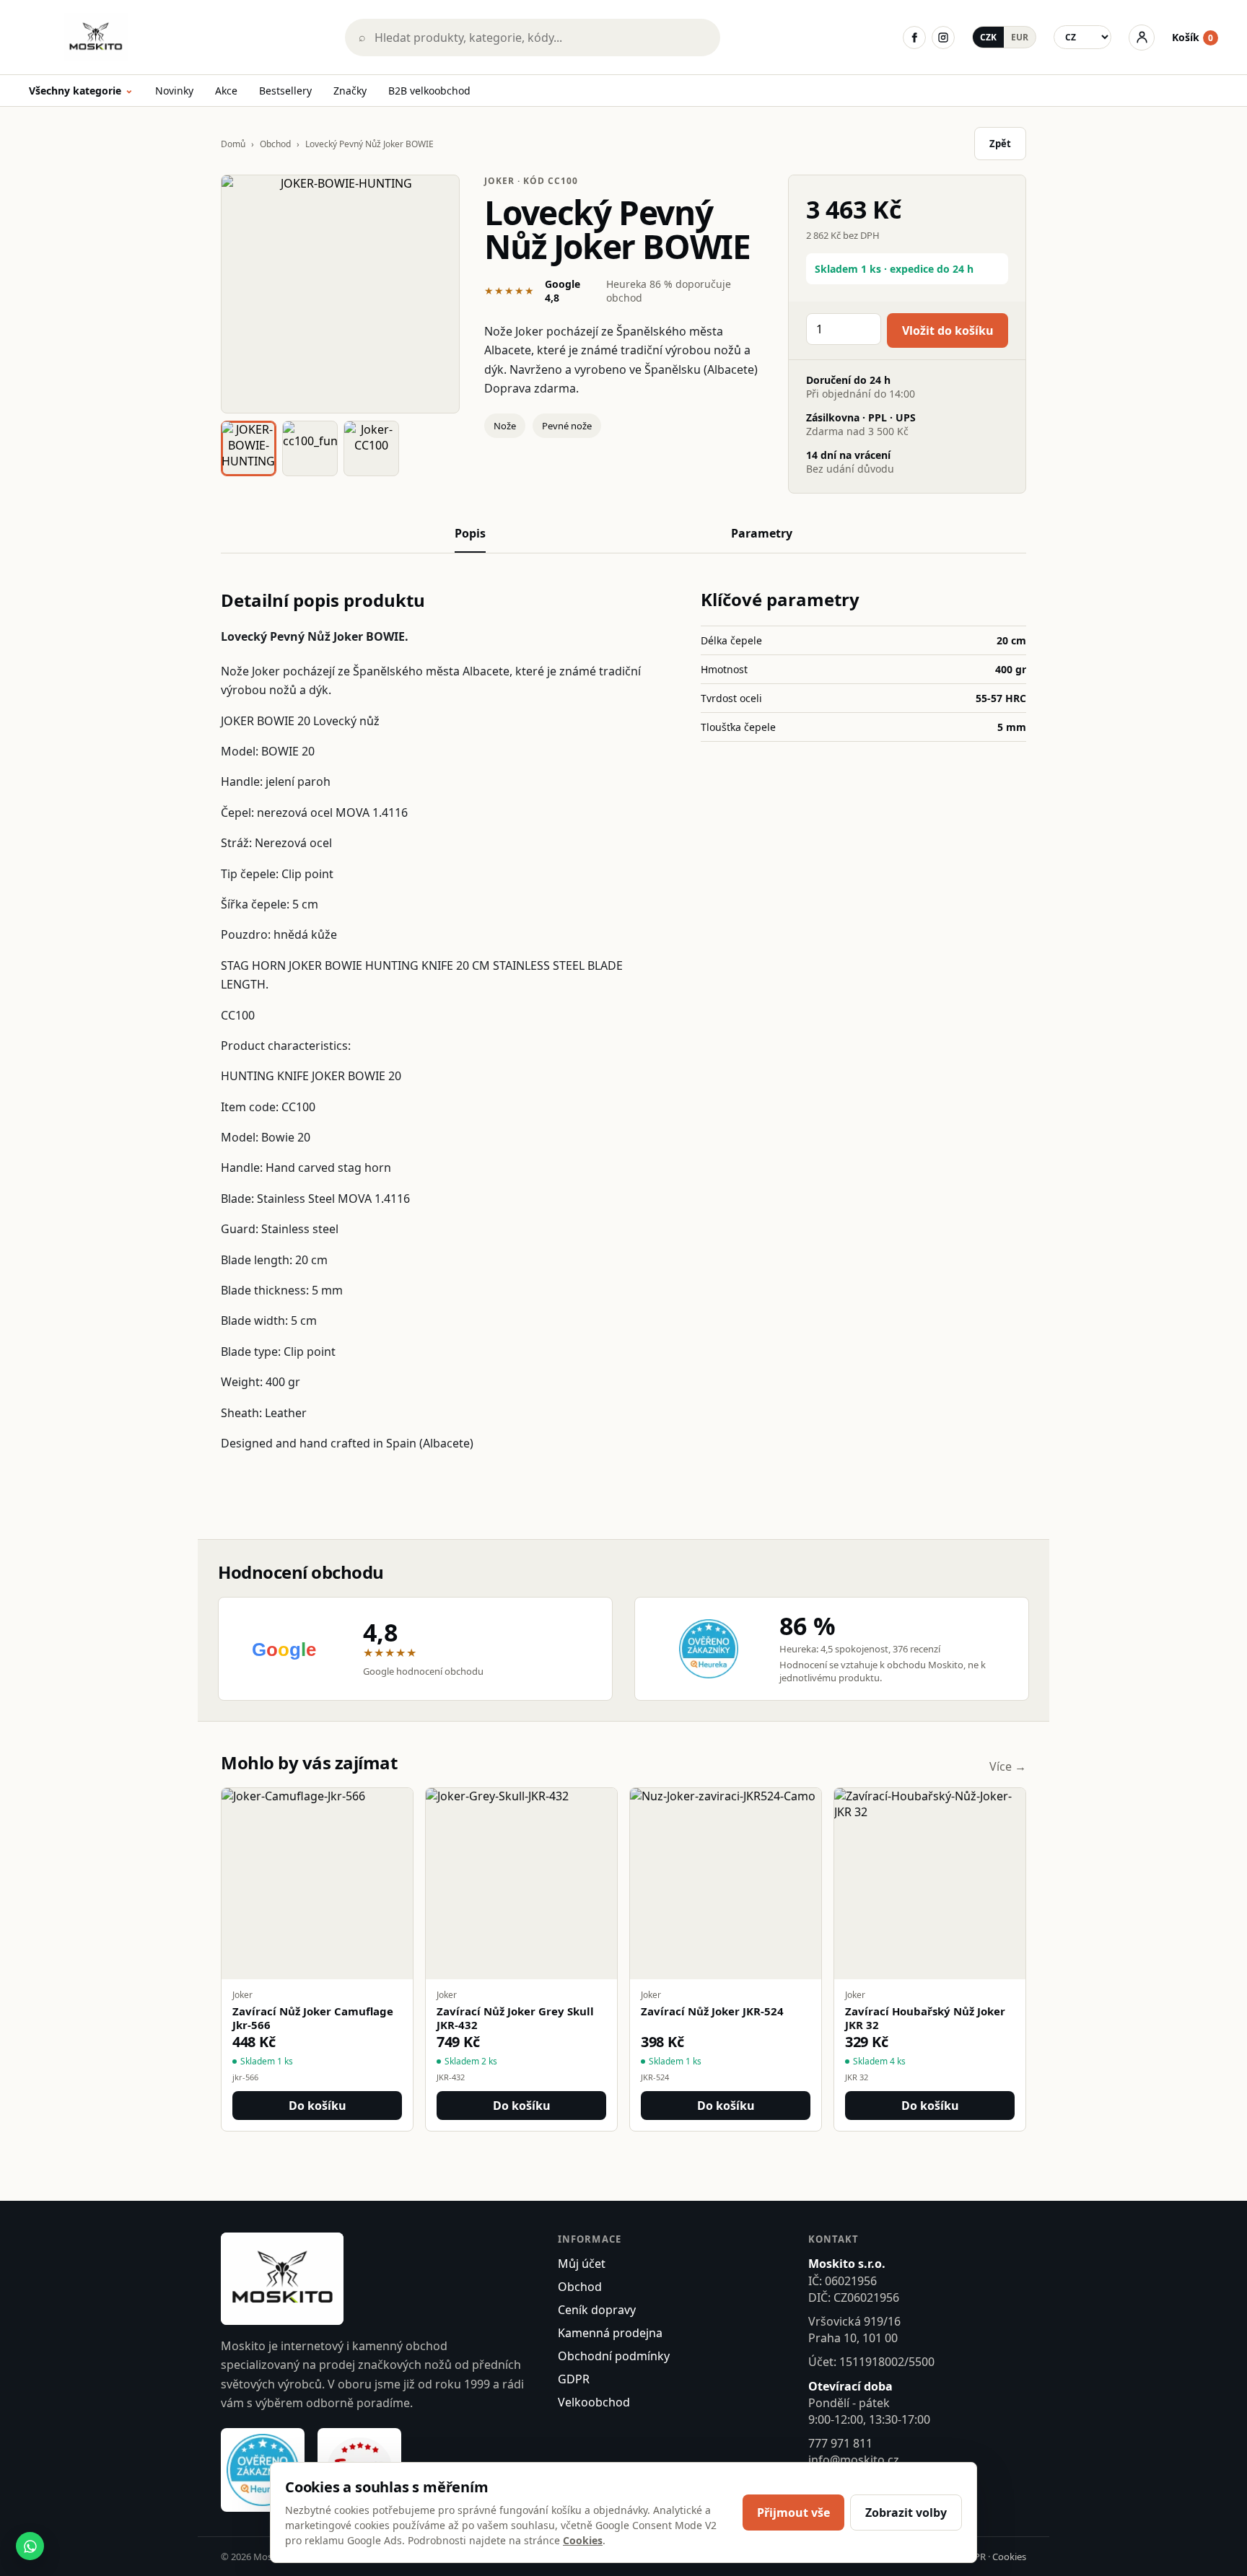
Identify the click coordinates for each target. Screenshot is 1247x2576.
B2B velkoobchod (429, 91)
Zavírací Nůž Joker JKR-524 (712, 2011)
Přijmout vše (793, 2513)
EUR (1020, 37)
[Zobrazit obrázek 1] (249, 448)
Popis (470, 533)
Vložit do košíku (948, 330)
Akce (226, 91)
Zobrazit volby (906, 2513)
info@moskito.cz (854, 2460)
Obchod (275, 144)
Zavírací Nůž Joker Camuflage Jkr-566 (313, 2018)
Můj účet (582, 2264)
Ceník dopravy (597, 2310)
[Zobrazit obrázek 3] (371, 448)
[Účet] (1142, 38)
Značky (350, 91)
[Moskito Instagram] (943, 38)
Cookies (1009, 2557)
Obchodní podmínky (614, 2356)
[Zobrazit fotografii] (340, 294)
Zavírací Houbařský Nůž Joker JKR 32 (925, 2018)
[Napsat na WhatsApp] (30, 2546)
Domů (233, 144)
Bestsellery (285, 91)
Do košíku (318, 2106)
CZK (988, 37)
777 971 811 (840, 2443)
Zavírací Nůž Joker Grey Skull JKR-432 (515, 2018)
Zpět (1000, 144)
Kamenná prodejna (610, 2333)
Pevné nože (567, 426)
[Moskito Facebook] (914, 38)
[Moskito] (177, 37)
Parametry (762, 533)
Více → (1008, 1766)
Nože (505, 426)
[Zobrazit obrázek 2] (310, 448)
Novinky (174, 91)
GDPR (574, 2379)
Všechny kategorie (81, 91)
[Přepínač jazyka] (1082, 37)
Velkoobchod (594, 2402)
